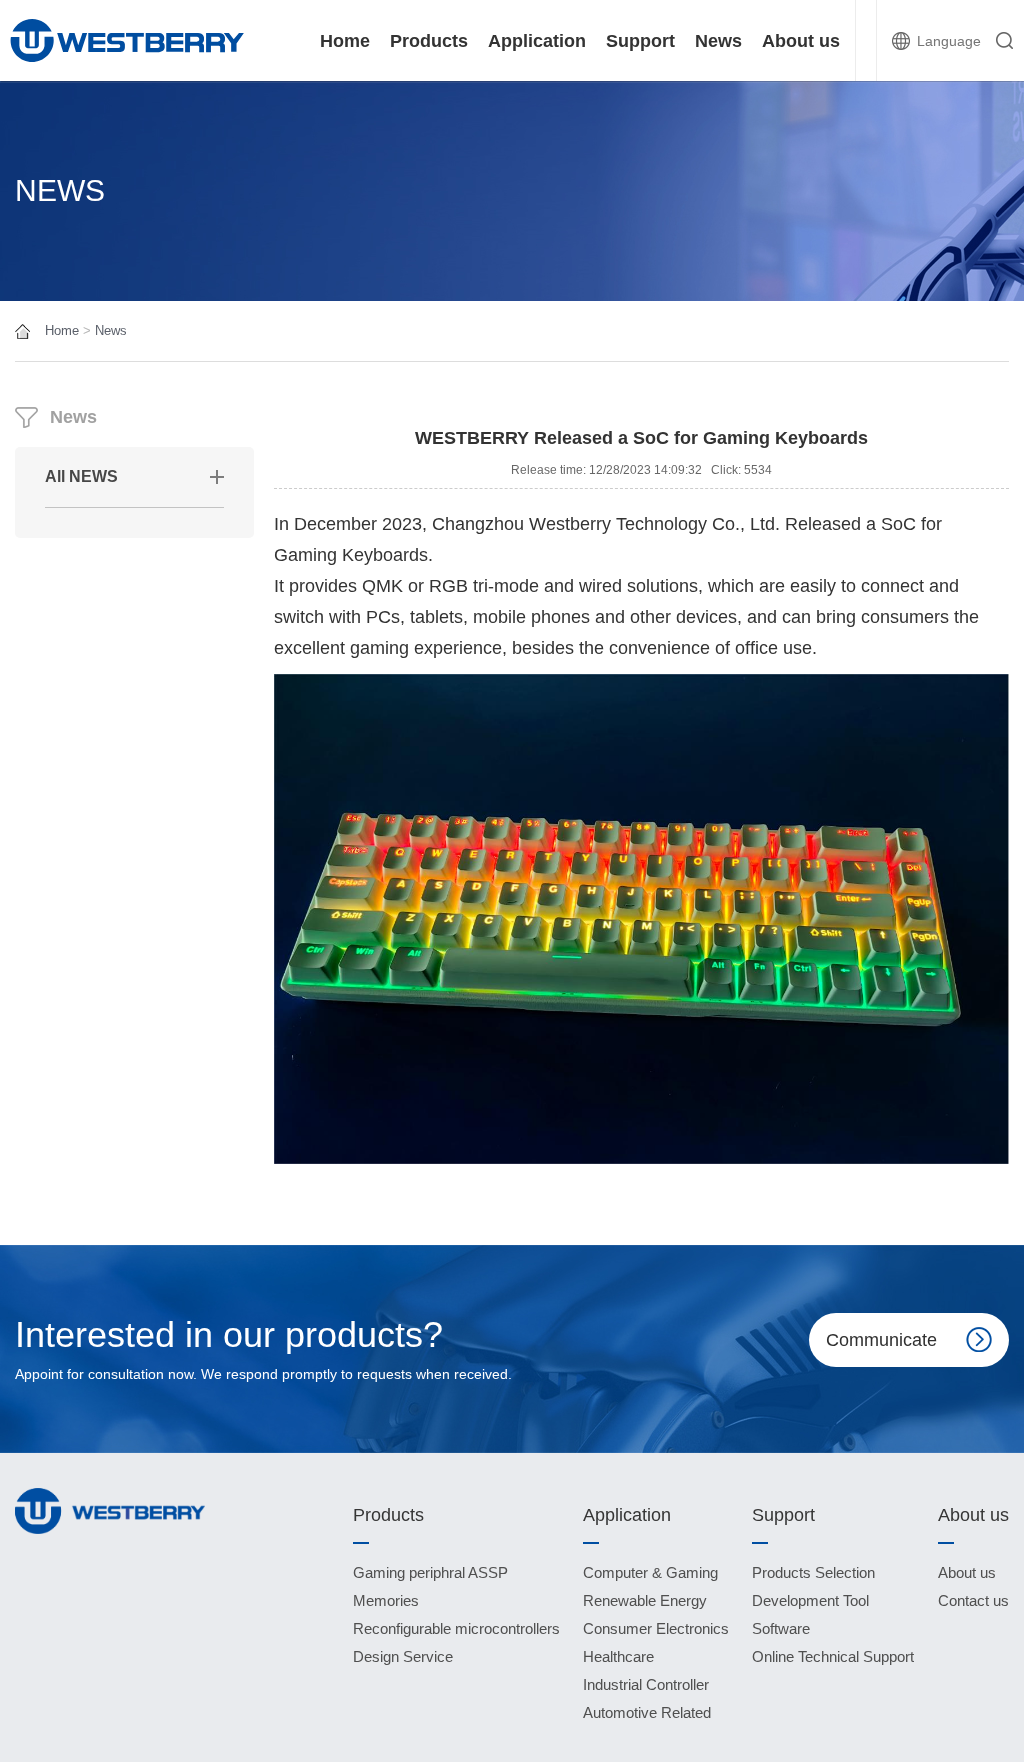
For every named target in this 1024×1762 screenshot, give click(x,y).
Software (781, 1628)
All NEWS (81, 476)
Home (345, 41)
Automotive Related (647, 1712)
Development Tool (810, 1600)
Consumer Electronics (656, 1628)
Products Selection (813, 1572)
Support (640, 41)
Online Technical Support (833, 1656)
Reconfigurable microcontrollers (456, 1628)
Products (429, 41)
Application (537, 41)
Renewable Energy (645, 1600)
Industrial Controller (646, 1684)
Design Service (403, 1656)
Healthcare (618, 1656)
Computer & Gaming (650, 1572)
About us (801, 41)
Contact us (973, 1600)
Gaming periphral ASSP (430, 1572)
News (718, 41)
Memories (386, 1600)
